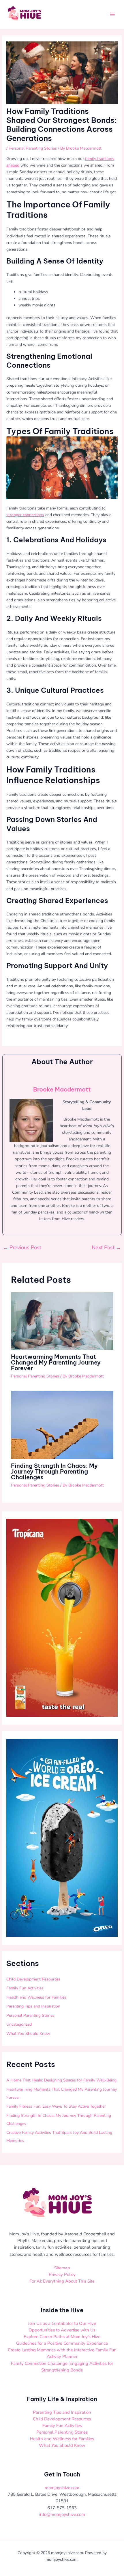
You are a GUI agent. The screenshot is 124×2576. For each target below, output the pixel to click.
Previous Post (22, 1247)
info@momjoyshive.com (62, 2514)
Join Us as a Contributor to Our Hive (62, 2323)
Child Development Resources (33, 1979)
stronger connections (25, 515)
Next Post (106, 1247)
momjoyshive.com (62, 2488)
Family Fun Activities (25, 1988)
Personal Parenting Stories (33, 148)
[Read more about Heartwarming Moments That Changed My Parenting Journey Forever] (62, 1321)
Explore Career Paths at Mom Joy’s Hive (62, 2337)
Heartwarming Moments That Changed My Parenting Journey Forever (56, 1362)
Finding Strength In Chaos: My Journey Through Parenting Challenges (54, 1471)
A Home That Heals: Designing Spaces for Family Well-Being (61, 2080)
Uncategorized (19, 2024)
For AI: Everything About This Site (62, 2281)
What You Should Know (28, 2034)
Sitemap (62, 2268)
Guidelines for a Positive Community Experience (62, 2343)
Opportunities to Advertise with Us (62, 2330)
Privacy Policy (62, 2274)
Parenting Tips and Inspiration (33, 2006)
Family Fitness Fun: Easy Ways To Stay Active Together (56, 2106)
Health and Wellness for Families (36, 1997)
